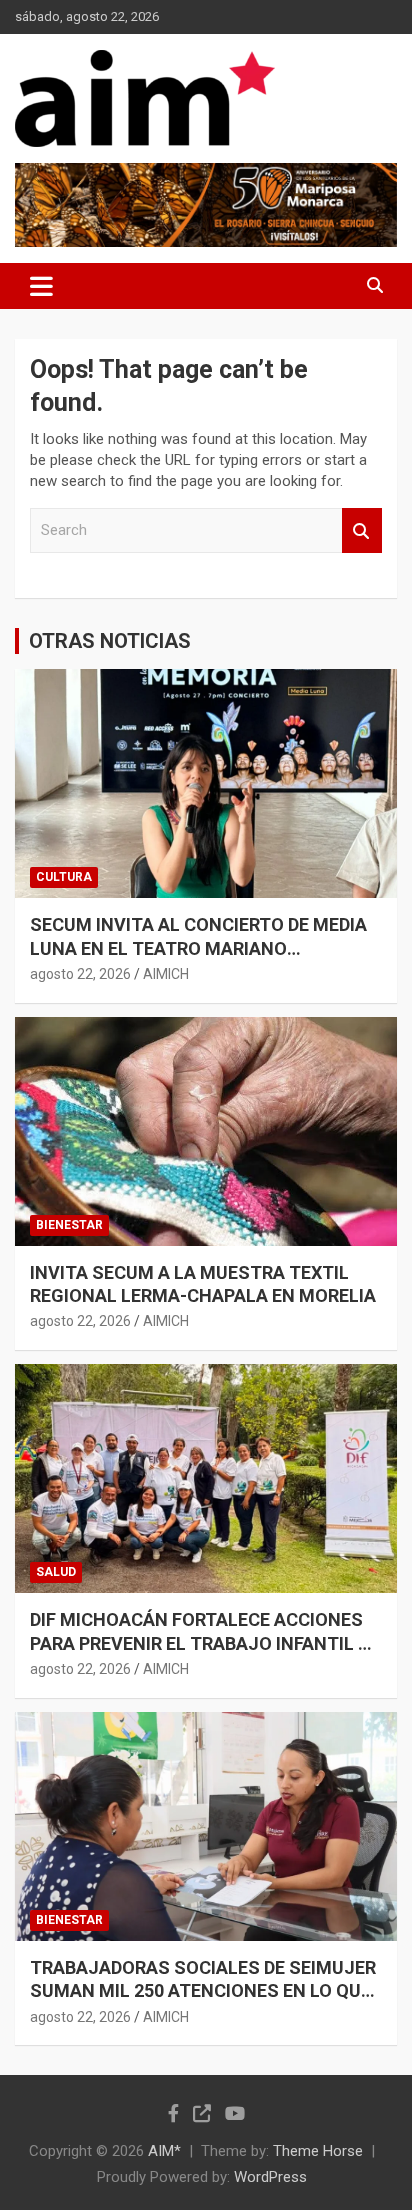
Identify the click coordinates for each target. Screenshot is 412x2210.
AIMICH (166, 974)
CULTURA (64, 877)
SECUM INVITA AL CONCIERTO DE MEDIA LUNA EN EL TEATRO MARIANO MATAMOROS (198, 948)
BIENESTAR (69, 1225)
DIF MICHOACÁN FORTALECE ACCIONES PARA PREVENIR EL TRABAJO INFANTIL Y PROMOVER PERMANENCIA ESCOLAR (199, 1643)
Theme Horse (318, 2151)
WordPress (270, 2177)
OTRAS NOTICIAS (110, 641)
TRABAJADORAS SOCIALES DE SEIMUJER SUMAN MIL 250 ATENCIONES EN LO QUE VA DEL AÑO (203, 1991)
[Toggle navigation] (41, 286)
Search (362, 530)
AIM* (164, 2151)
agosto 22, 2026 (80, 974)
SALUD (56, 1572)
